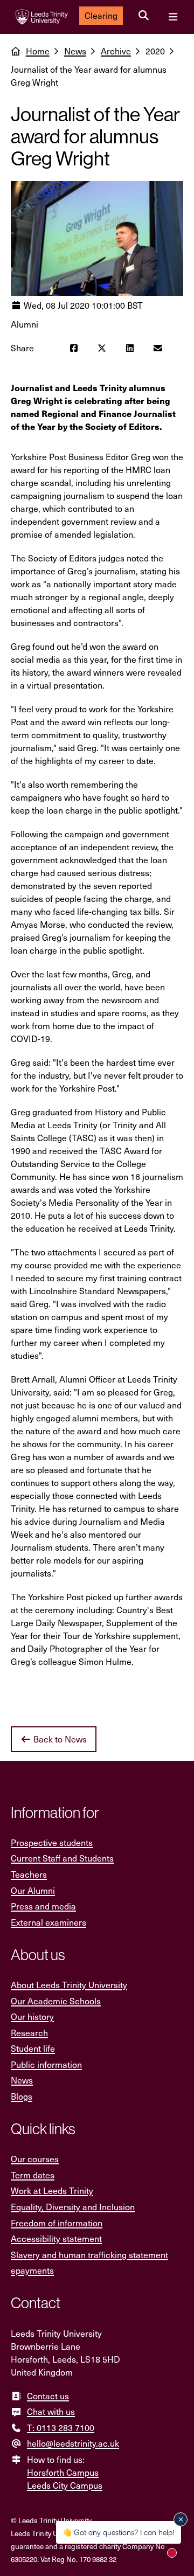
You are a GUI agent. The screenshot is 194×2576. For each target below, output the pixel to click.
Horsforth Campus (63, 2472)
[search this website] (144, 16)
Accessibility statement (56, 2238)
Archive (116, 51)
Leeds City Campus (65, 2485)
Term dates (33, 2175)
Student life (33, 2048)
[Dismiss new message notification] (181, 2519)
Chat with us (51, 2411)
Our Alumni (33, 1890)
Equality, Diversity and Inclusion (73, 2207)
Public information (46, 2064)
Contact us (48, 2396)
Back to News (59, 1739)
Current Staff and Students (62, 1858)
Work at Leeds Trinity (52, 2190)
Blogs (22, 2096)
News (75, 51)
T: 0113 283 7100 (61, 2428)
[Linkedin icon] (130, 348)
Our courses (35, 2159)
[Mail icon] (158, 348)
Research (29, 2033)
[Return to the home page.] (42, 17)
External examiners (48, 1922)
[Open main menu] (173, 17)
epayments (32, 2270)
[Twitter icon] (102, 348)
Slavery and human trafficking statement (89, 2255)
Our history (32, 2016)
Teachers (29, 1874)
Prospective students (52, 1842)
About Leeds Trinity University (69, 1985)
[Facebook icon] (74, 348)
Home (38, 51)
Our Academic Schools (56, 2001)
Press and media (43, 1906)
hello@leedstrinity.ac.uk (73, 2443)
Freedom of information (57, 2223)
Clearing (101, 15)
